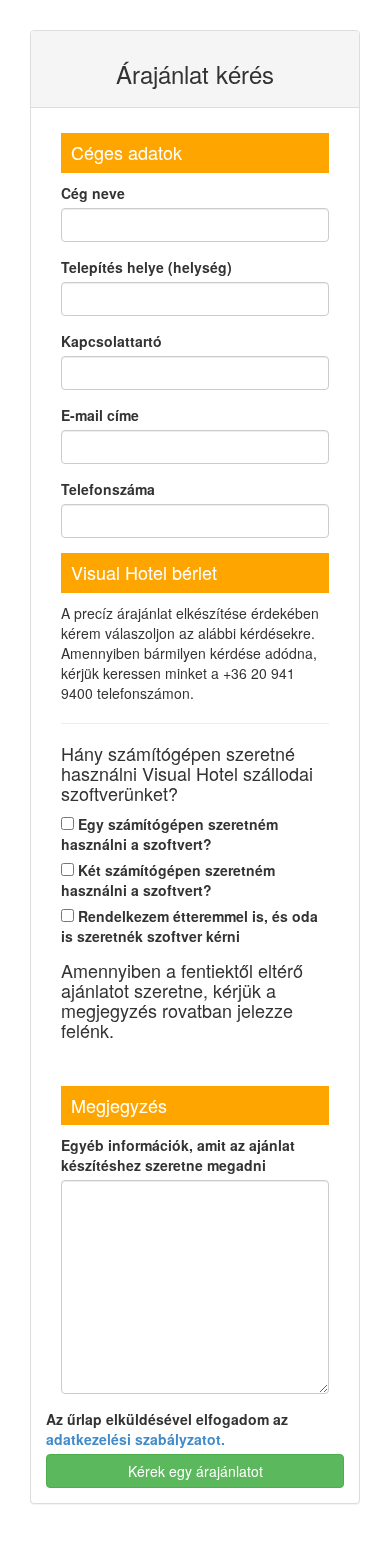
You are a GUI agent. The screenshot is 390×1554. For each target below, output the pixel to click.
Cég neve (93, 193)
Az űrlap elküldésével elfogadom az (167, 1429)
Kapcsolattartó (111, 341)
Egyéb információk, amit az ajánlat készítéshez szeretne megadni (178, 1155)
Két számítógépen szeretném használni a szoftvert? (168, 880)
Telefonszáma (108, 489)
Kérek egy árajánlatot (195, 1471)
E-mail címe (100, 415)
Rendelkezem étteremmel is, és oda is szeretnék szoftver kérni (189, 926)
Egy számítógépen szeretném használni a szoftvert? (169, 834)
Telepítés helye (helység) (146, 267)
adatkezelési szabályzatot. (135, 1439)
